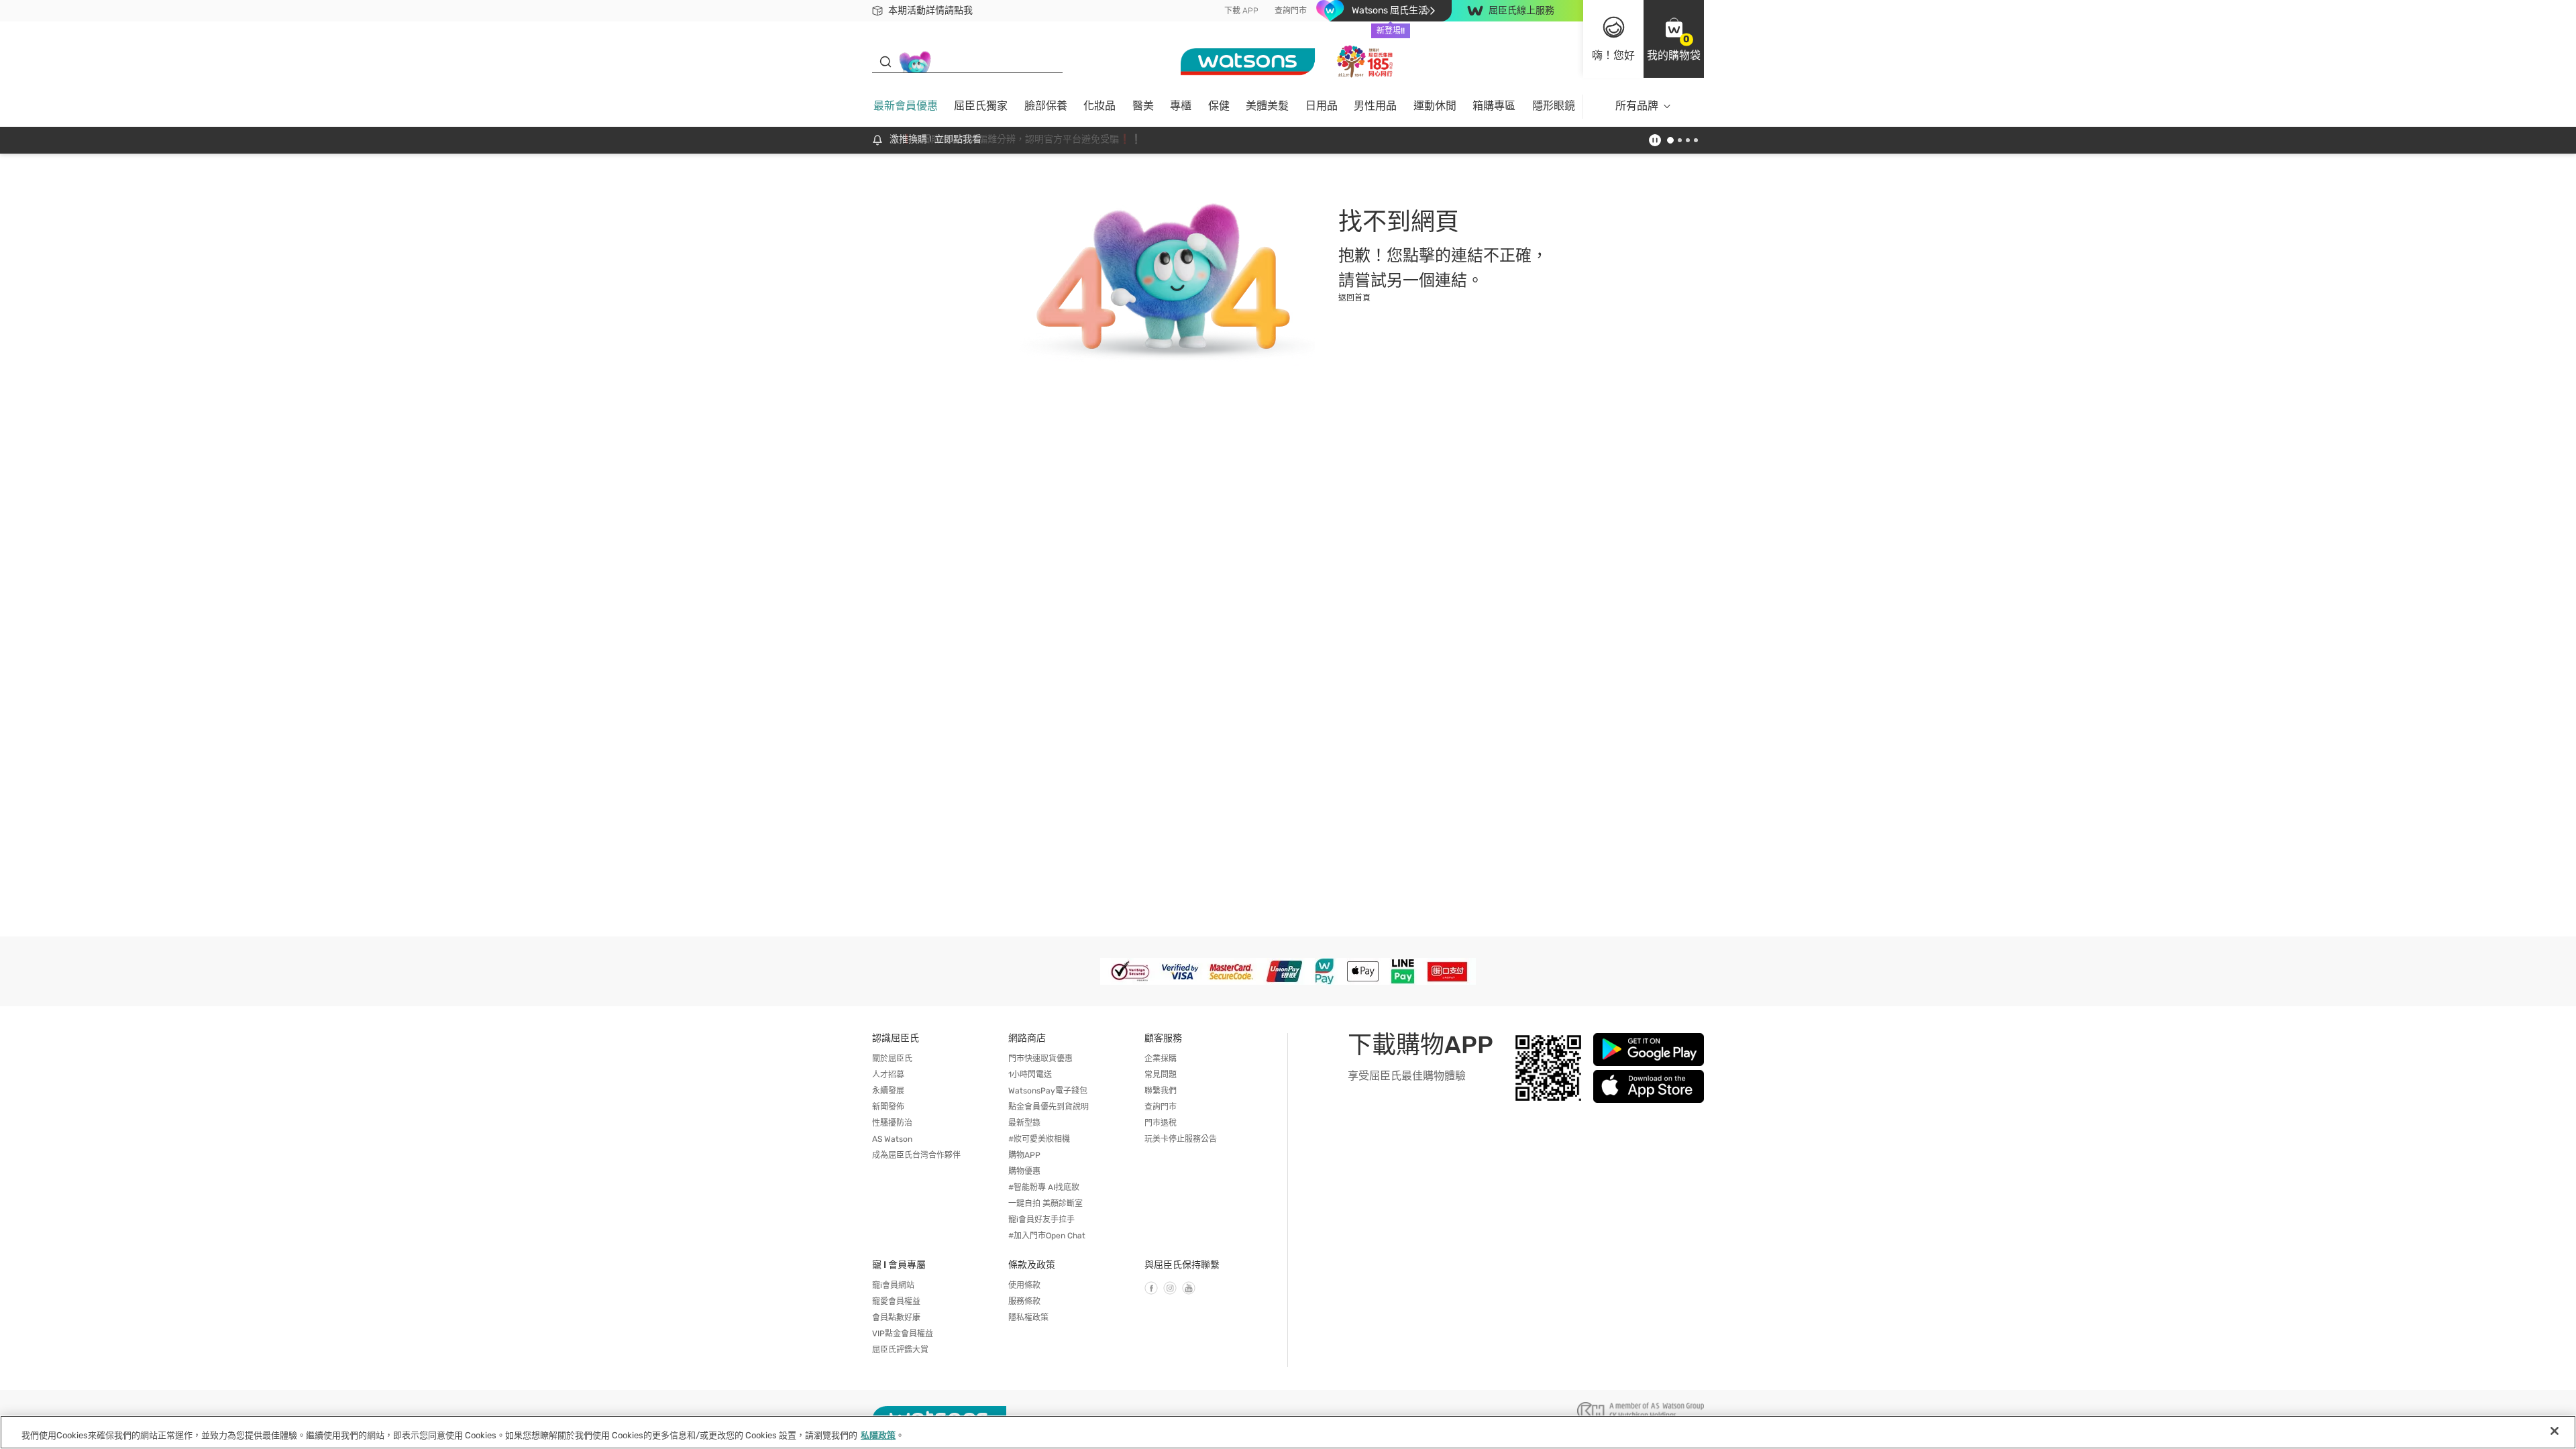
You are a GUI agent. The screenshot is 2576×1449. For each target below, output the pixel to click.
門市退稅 (1161, 1123)
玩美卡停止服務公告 (1181, 1139)
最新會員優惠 (906, 106)
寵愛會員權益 (896, 1301)
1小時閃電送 (1030, 1075)
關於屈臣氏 (892, 1059)
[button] (1674, 39)
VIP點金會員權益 (903, 1334)
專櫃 (1181, 106)
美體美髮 (1267, 106)
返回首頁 (1354, 298)
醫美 (1143, 106)
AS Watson (892, 1139)
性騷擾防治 (892, 1123)
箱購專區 (1494, 106)
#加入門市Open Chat (1047, 1236)
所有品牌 (1637, 106)
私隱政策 (878, 1435)
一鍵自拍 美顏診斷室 (1045, 1203)
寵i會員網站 (893, 1285)
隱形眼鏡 (1554, 106)
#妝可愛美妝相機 (1039, 1139)
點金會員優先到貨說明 (1049, 1107)
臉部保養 (1046, 106)
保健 (1219, 106)
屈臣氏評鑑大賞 (900, 1350)
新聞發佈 (888, 1107)
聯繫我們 (1161, 1091)
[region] (1288, 1432)
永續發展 (888, 1091)
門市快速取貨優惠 (1040, 1059)
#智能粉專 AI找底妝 (1044, 1187)
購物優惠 (1024, 1171)
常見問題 (1161, 1075)
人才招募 (888, 1075)
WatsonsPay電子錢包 (1048, 1091)
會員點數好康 (896, 1318)
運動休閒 (1435, 106)
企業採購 (1161, 1059)
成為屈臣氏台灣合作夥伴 (916, 1155)
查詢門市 (1291, 11)
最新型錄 (1024, 1123)
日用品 (1322, 106)
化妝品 (1099, 106)
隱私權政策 (1028, 1318)
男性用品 (1375, 106)
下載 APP (1241, 11)
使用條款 (1024, 1285)
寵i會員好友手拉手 (1041, 1220)
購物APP (1024, 1155)
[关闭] (2555, 1431)
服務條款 (1024, 1301)
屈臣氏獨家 (981, 106)
